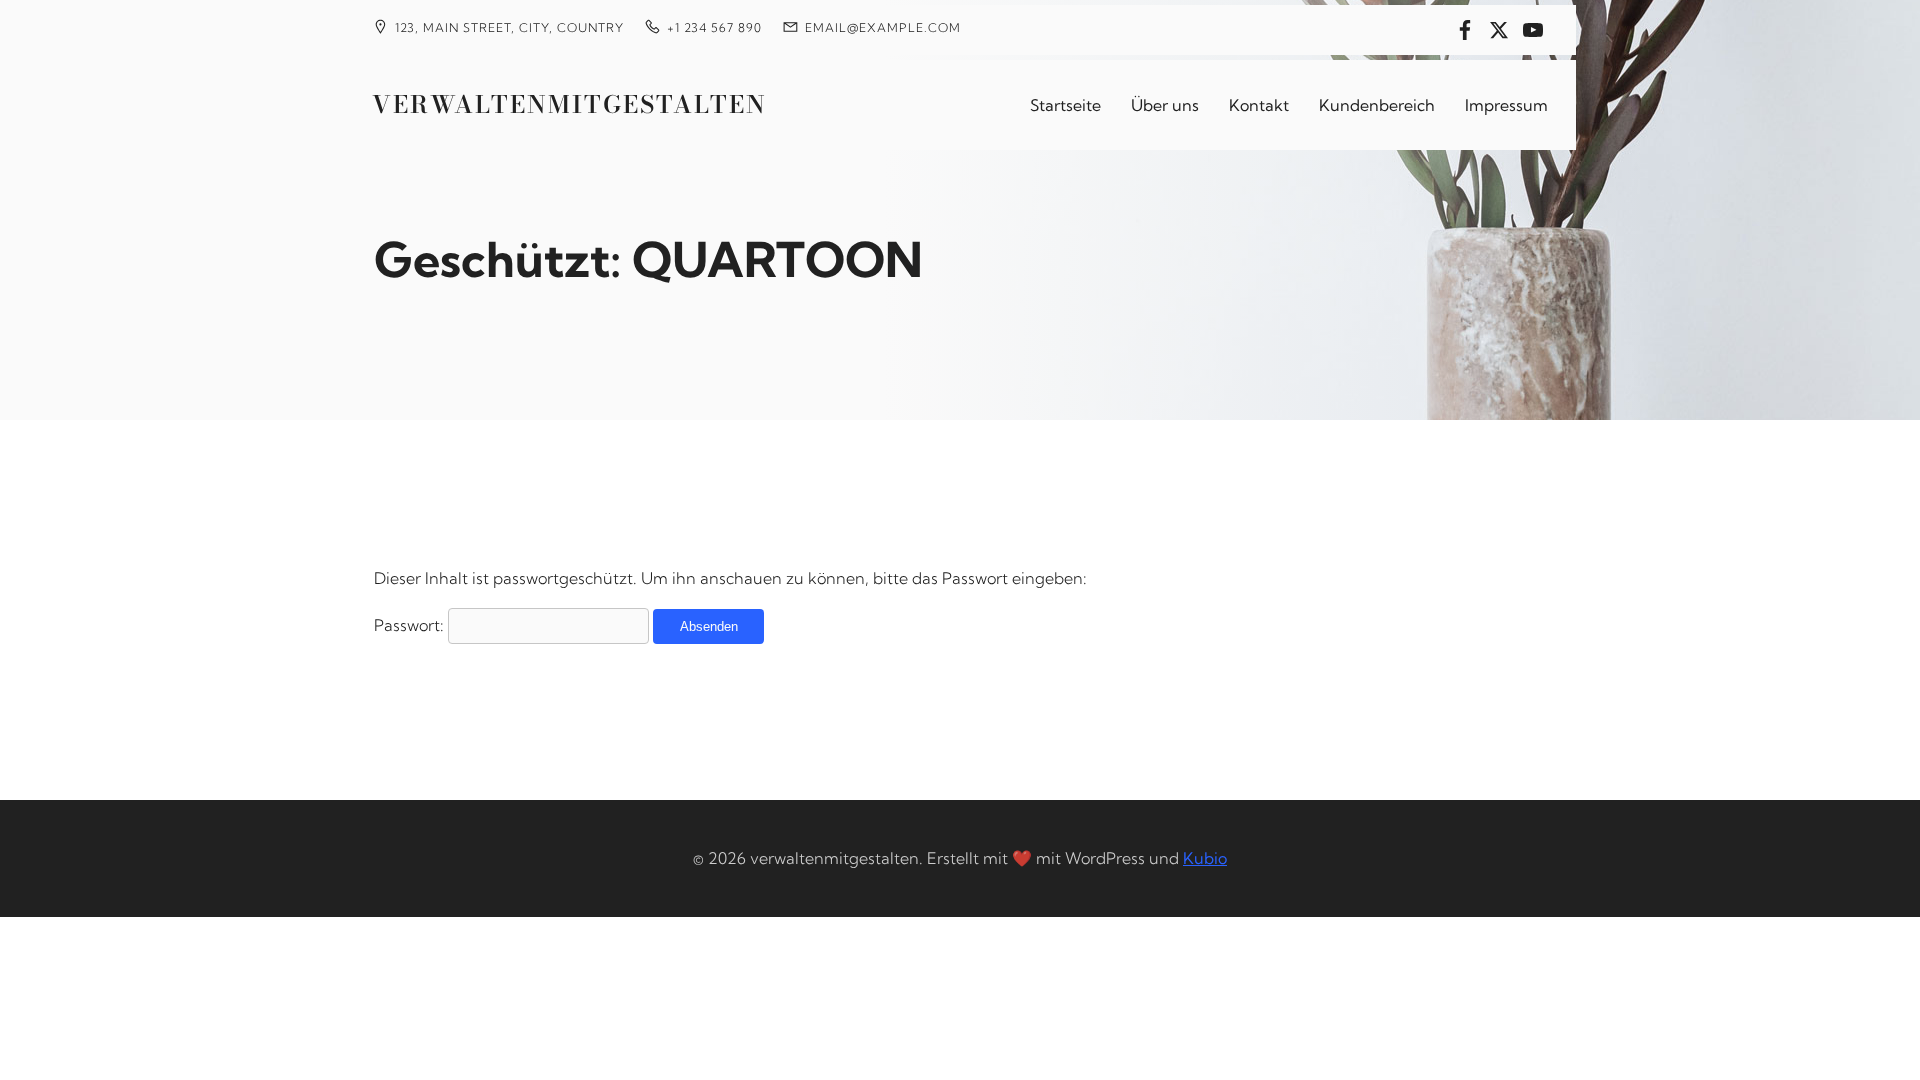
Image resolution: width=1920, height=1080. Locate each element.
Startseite (1065, 105)
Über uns (1165, 105)
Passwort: (411, 625)
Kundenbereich (1377, 105)
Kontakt (1259, 105)
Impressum (1506, 105)
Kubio (1205, 858)
